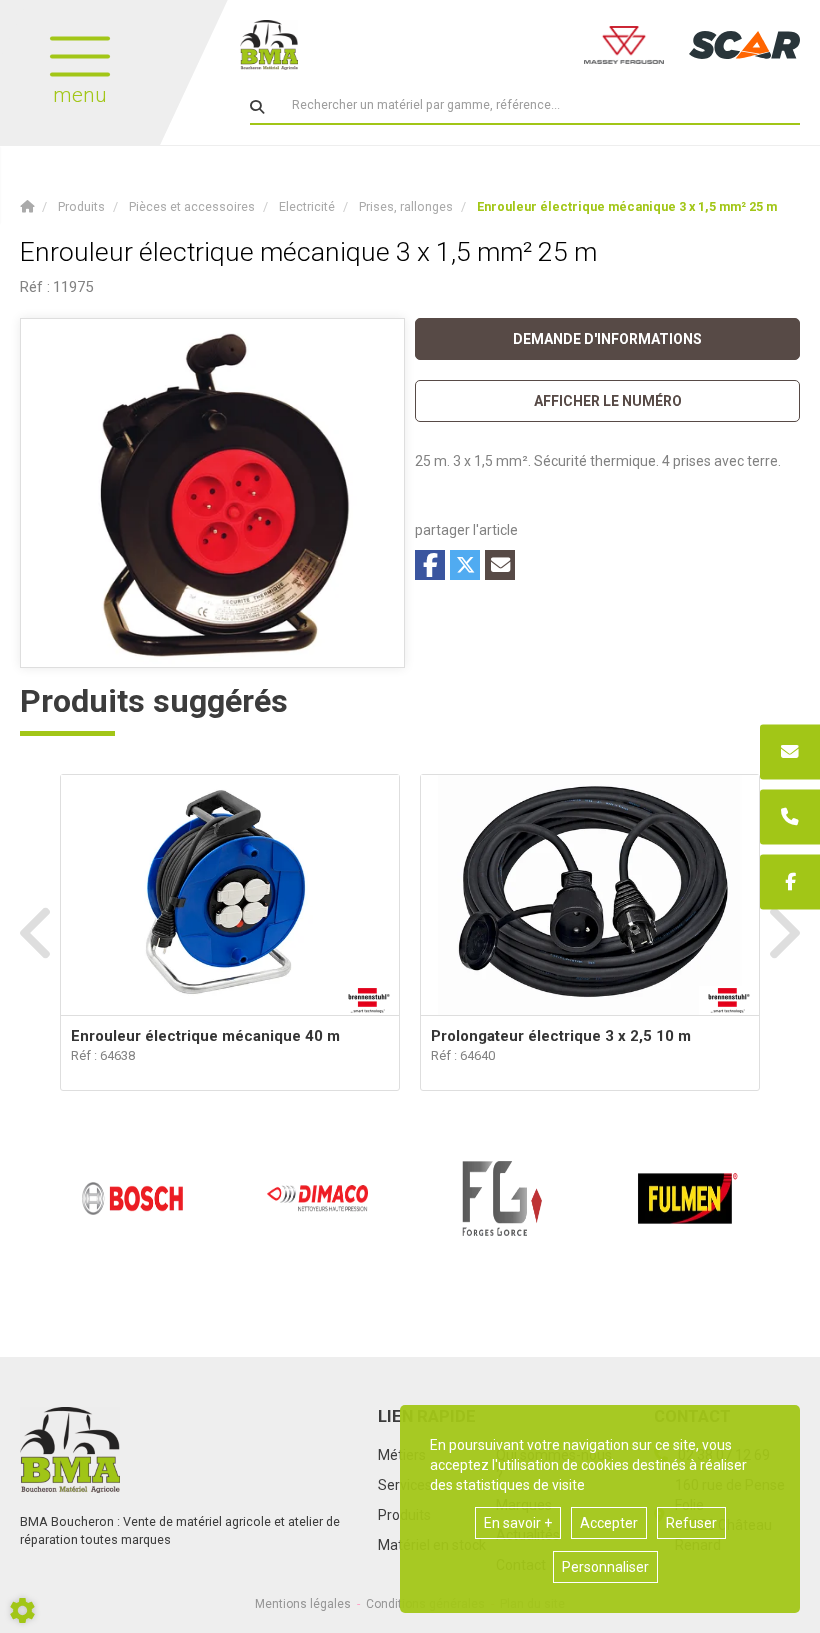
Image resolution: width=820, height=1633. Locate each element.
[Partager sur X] (465, 565)
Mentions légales (303, 1604)
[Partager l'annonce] (500, 565)
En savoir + (518, 1523)
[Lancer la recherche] (257, 107)
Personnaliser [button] (605, 1567)
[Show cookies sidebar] (22, 1610)
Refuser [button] (691, 1523)
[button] (627, 206)
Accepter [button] (609, 1523)
